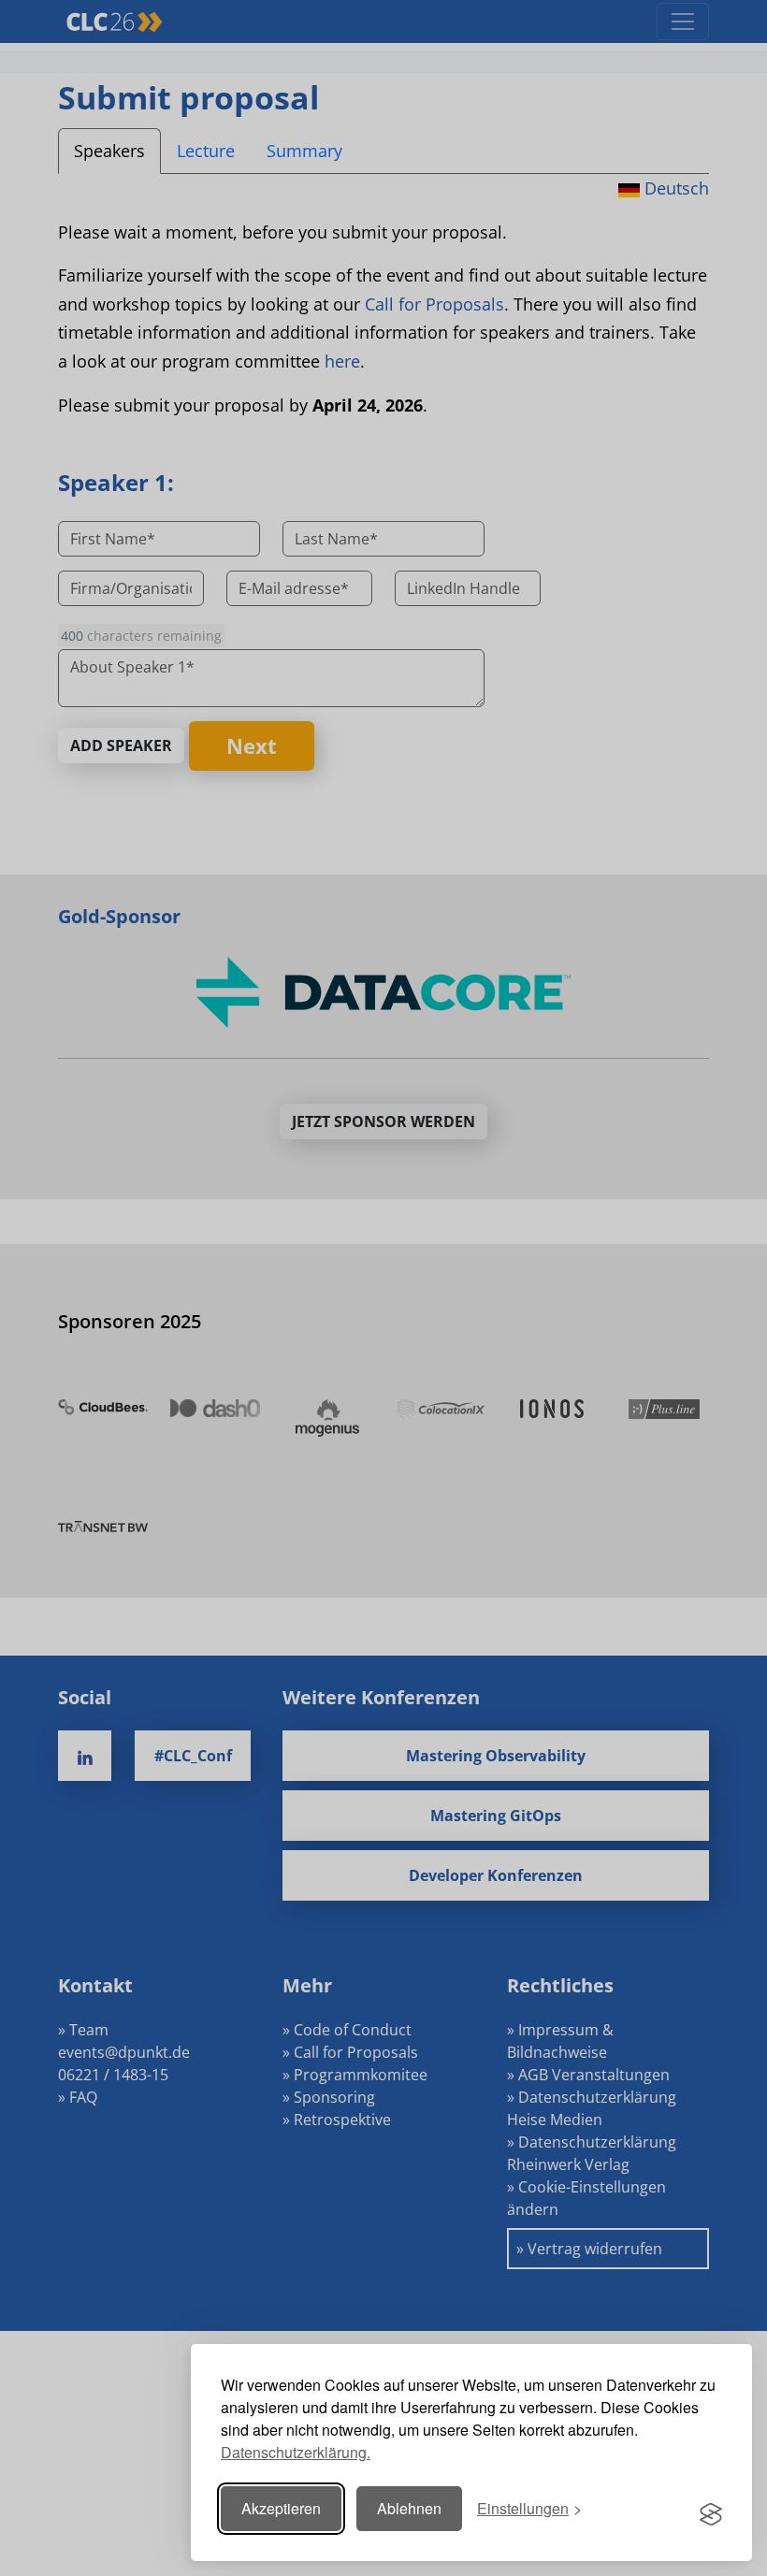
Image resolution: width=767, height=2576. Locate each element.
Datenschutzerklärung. (296, 2452)
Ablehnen (409, 2508)
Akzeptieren (281, 2508)
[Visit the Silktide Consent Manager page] (711, 2509)
